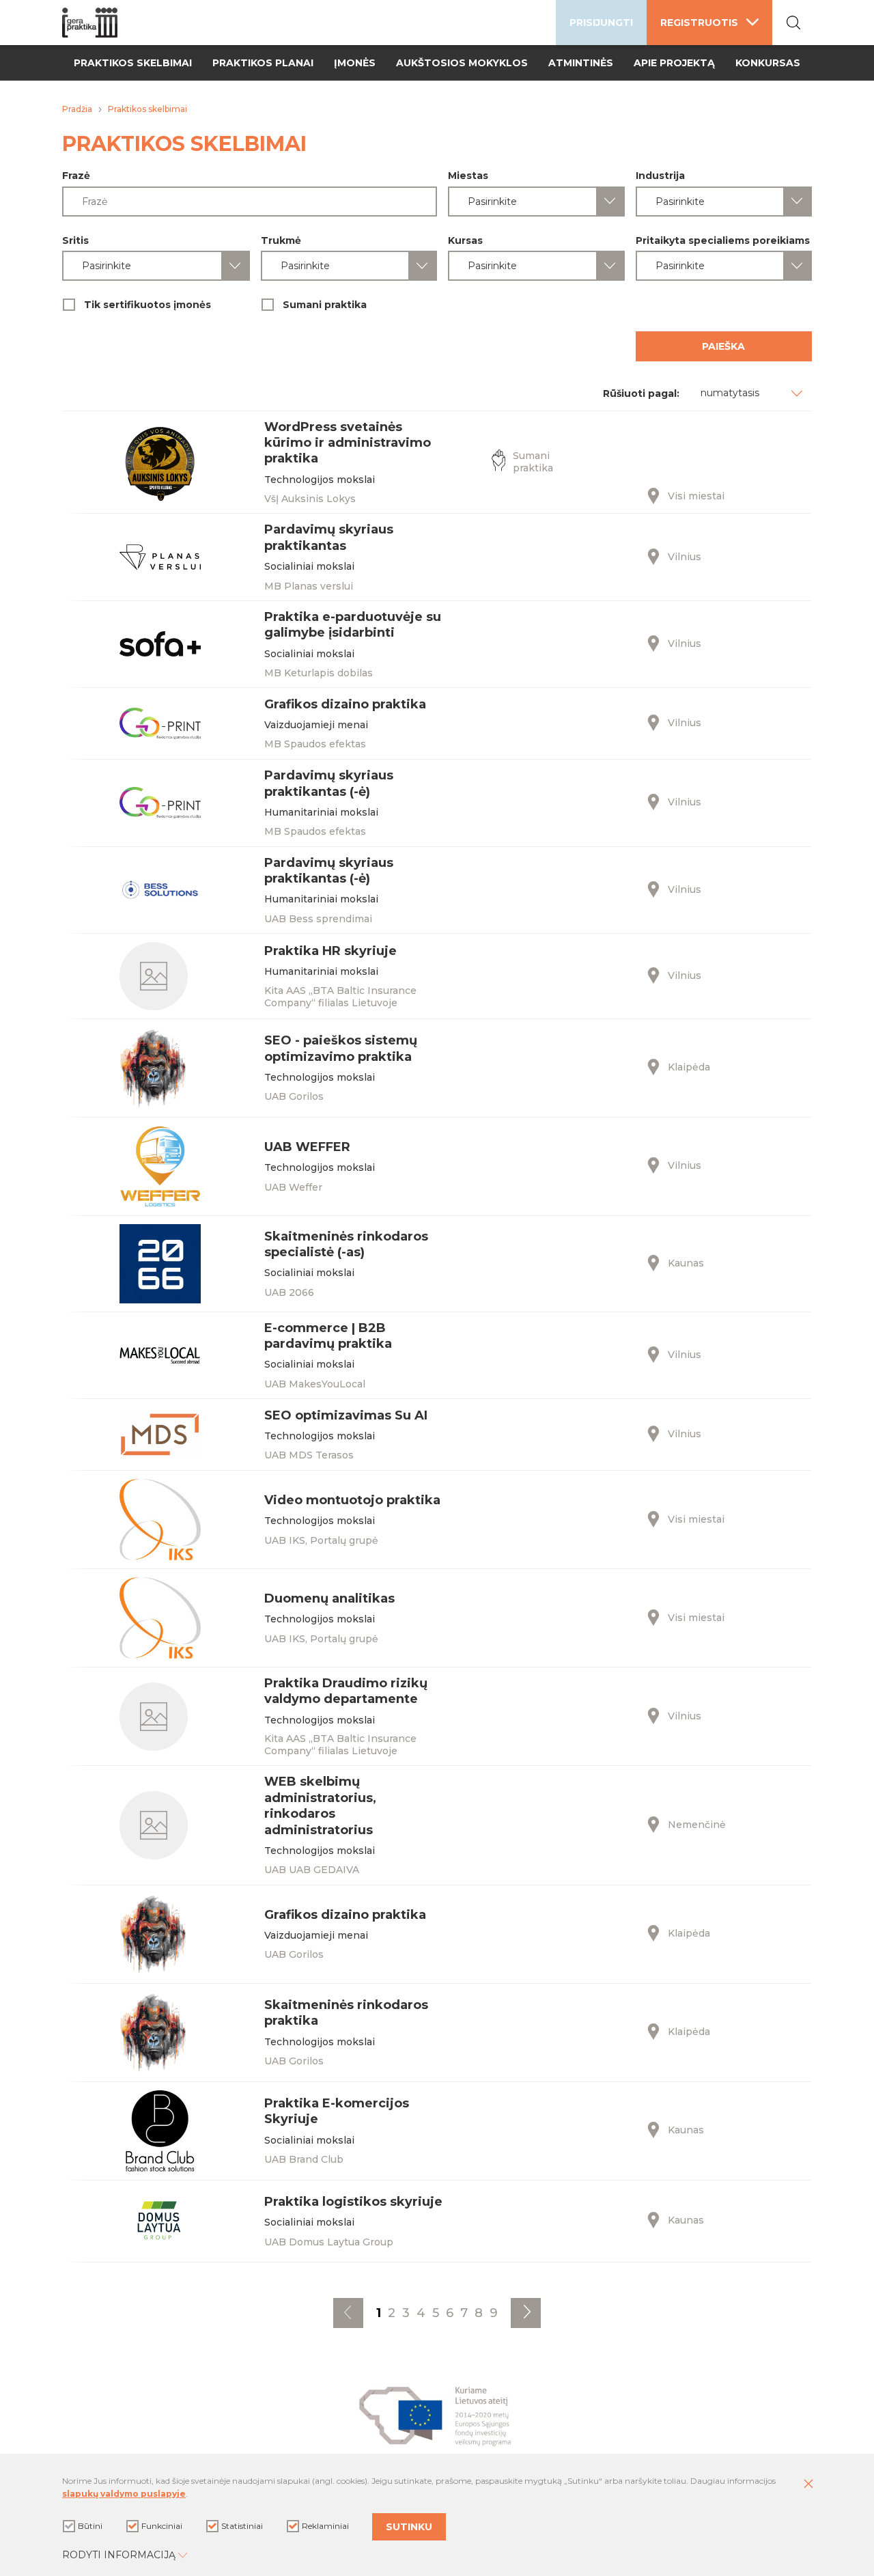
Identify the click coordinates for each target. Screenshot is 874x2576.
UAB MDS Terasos (309, 1455)
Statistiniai (242, 2526)
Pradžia (77, 109)
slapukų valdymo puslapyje (124, 2494)
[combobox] (536, 202)
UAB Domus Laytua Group (329, 2242)
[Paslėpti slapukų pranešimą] (808, 2484)
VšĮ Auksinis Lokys (310, 499)
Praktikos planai (263, 63)
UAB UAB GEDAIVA (312, 1870)
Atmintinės (581, 63)
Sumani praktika (325, 305)
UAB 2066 (289, 1292)
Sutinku (409, 2527)
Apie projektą (674, 63)
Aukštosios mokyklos (462, 63)
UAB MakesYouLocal (315, 1384)
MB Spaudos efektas (315, 744)
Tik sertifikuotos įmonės (147, 305)
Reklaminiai (325, 2526)
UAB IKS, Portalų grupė (321, 1540)
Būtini (90, 2526)
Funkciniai (162, 2526)
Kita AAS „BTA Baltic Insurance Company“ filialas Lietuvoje (340, 997)
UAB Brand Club (304, 2159)
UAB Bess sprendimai (318, 919)
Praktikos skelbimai (133, 63)
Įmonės (355, 63)
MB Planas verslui (309, 586)
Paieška (723, 346)
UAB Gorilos (294, 1096)
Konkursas (768, 63)
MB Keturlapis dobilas (319, 673)
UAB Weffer (293, 1187)
